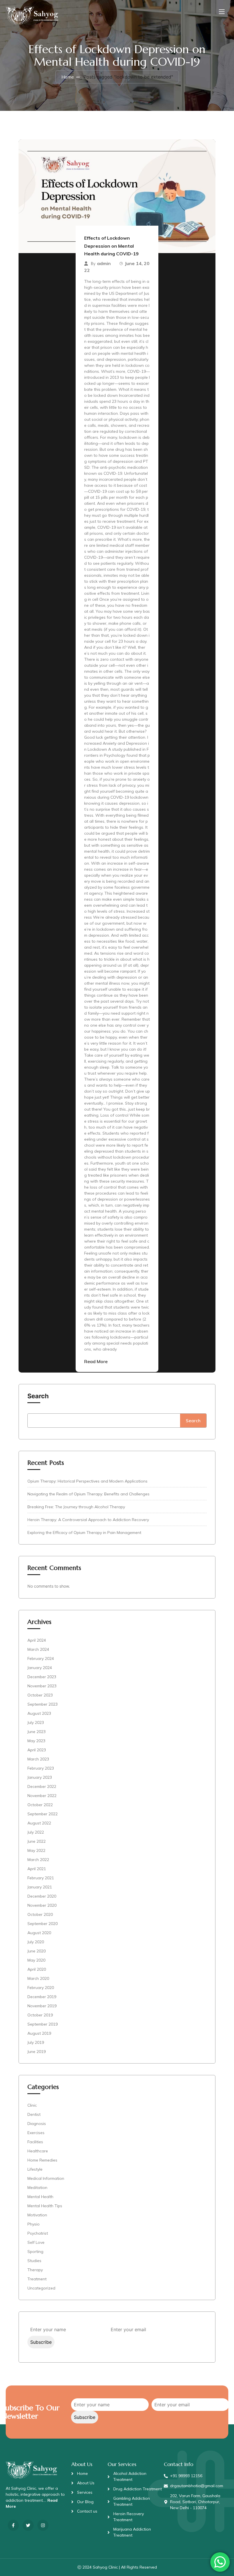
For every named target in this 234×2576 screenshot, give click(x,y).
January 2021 (40, 1887)
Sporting (35, 2252)
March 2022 (38, 1860)
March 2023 (38, 1759)
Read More (96, 1361)
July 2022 (36, 1832)
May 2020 (36, 1960)
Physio (34, 2224)
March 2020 (38, 1978)
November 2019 (42, 2006)
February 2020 (41, 1988)
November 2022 (42, 1796)
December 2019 (42, 1997)
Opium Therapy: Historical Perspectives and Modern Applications (87, 1481)
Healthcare (38, 2151)
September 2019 (43, 2024)
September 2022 (43, 1814)
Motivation (37, 2215)
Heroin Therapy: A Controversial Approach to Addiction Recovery (88, 1520)
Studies (34, 2261)
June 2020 (37, 1951)
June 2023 (37, 1732)
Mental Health (40, 2197)
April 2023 (37, 1750)
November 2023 (42, 1686)
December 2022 (42, 1786)
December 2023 (42, 1677)
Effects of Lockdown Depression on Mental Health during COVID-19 (111, 246)
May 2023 (36, 1741)
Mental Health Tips (45, 2206)
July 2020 (36, 1942)
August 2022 (39, 1823)
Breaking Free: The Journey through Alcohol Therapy (76, 1507)
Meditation (37, 2188)
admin (104, 263)
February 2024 (41, 1658)
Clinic (32, 2105)
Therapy (35, 2270)
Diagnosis (37, 2124)
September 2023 (43, 1704)
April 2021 (37, 1869)
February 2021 (41, 1878)
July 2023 (36, 1722)
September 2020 (43, 1924)
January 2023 (40, 1777)
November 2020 (42, 1905)
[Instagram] (43, 2525)
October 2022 (40, 1805)
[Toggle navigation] (221, 11)
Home (68, 77)
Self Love (36, 2242)
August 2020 (39, 1933)
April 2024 (37, 1640)
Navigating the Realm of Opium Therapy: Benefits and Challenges (88, 1494)
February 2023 (41, 1768)
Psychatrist (38, 2233)
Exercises (36, 2133)
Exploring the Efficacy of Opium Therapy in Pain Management (84, 1533)
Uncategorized (41, 2288)
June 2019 (37, 2052)
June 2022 (37, 1841)
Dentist (34, 2114)
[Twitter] (28, 2525)
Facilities (35, 2142)
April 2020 (37, 1969)
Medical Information (46, 2178)
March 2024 (38, 1649)
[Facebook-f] (13, 2525)
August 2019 (39, 2033)
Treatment (37, 2279)
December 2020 (42, 1896)
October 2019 (40, 2015)
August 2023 (39, 1713)
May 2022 (36, 1850)
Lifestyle (35, 2169)
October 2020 (40, 1914)
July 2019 (36, 2042)
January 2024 (40, 1668)
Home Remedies (42, 2160)
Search (38, 1396)
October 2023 (40, 1695)
